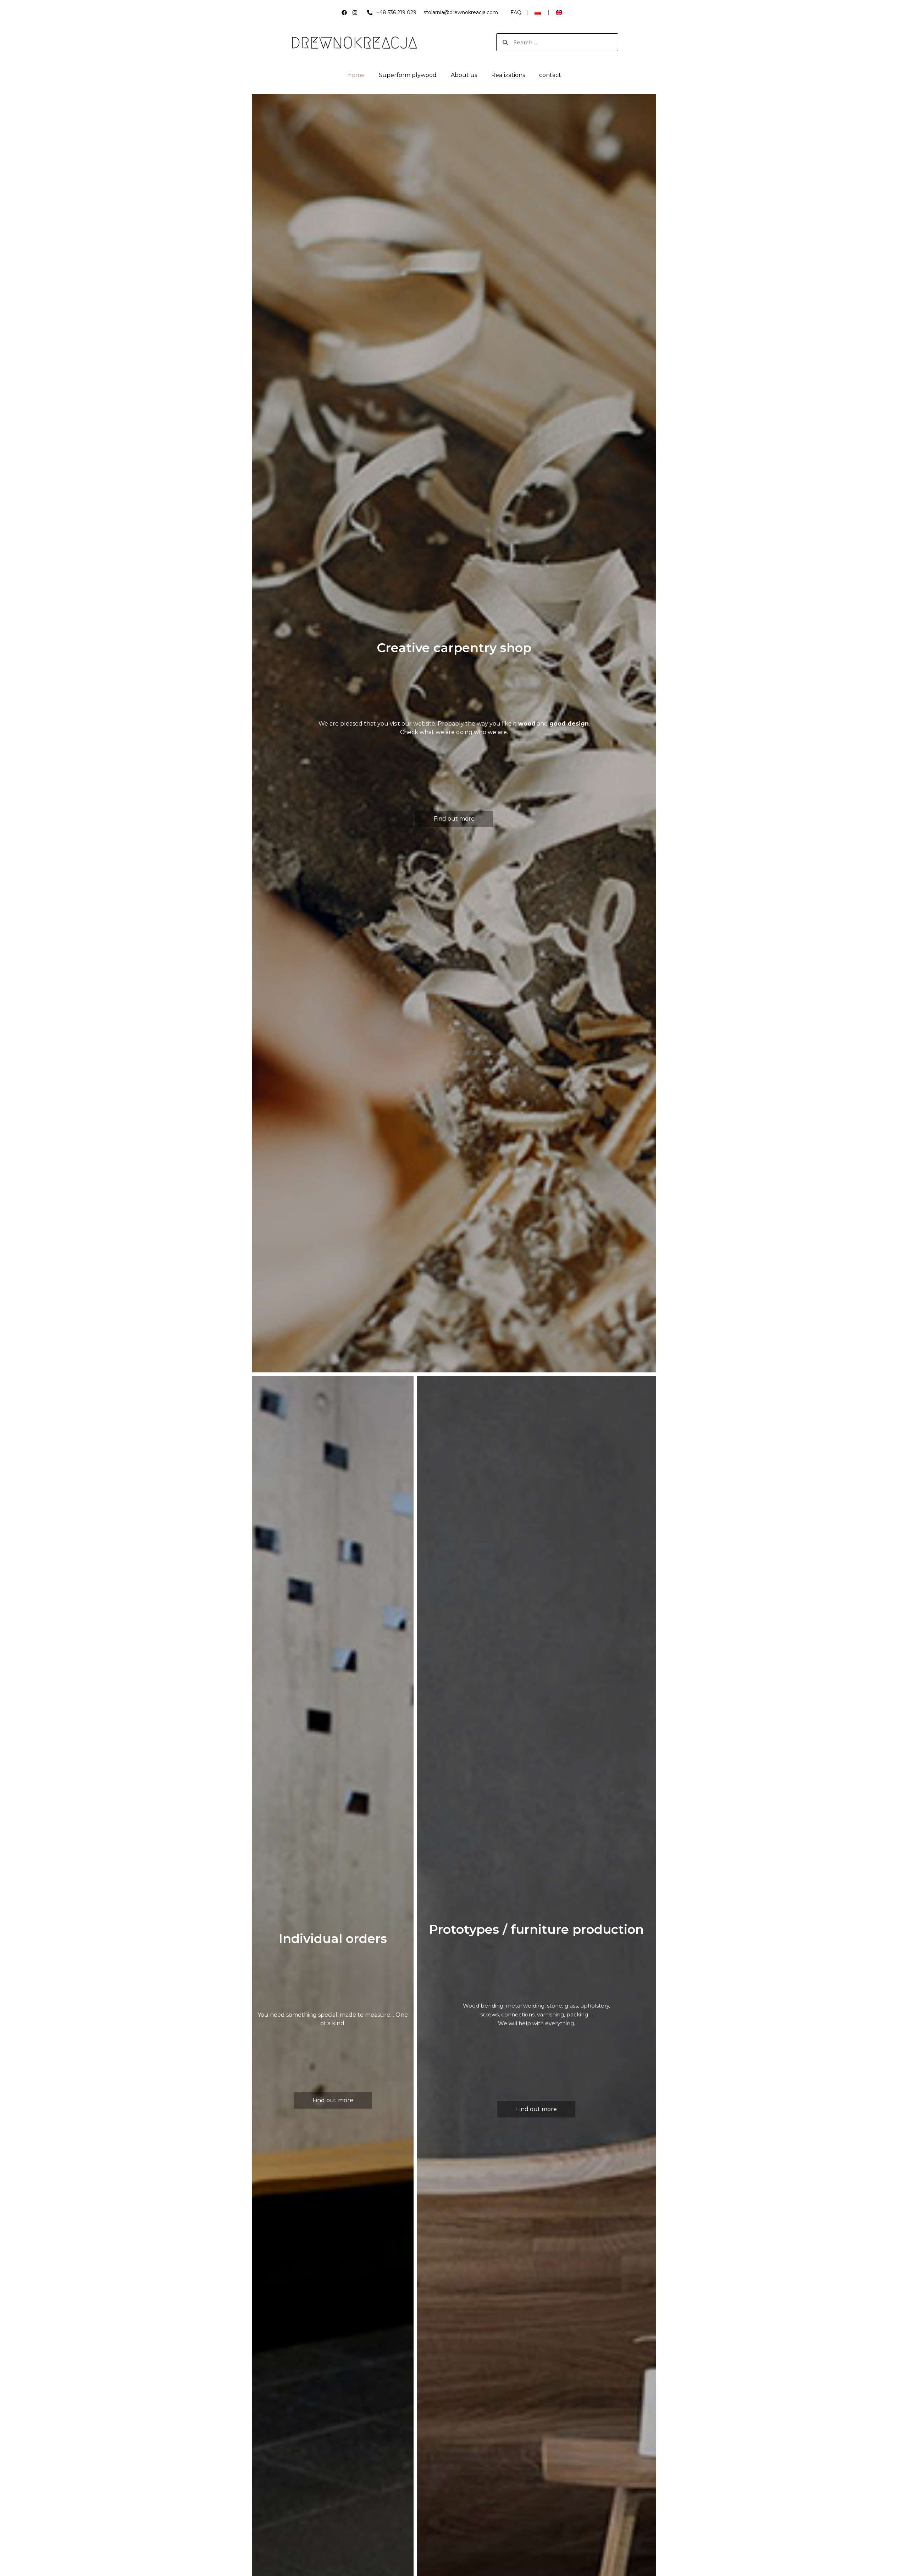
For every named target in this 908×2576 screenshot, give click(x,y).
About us (464, 75)
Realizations (508, 75)
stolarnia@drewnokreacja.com (461, 12)
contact (550, 75)
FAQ (516, 12)
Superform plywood (408, 75)
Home (356, 75)
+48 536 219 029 (396, 12)
